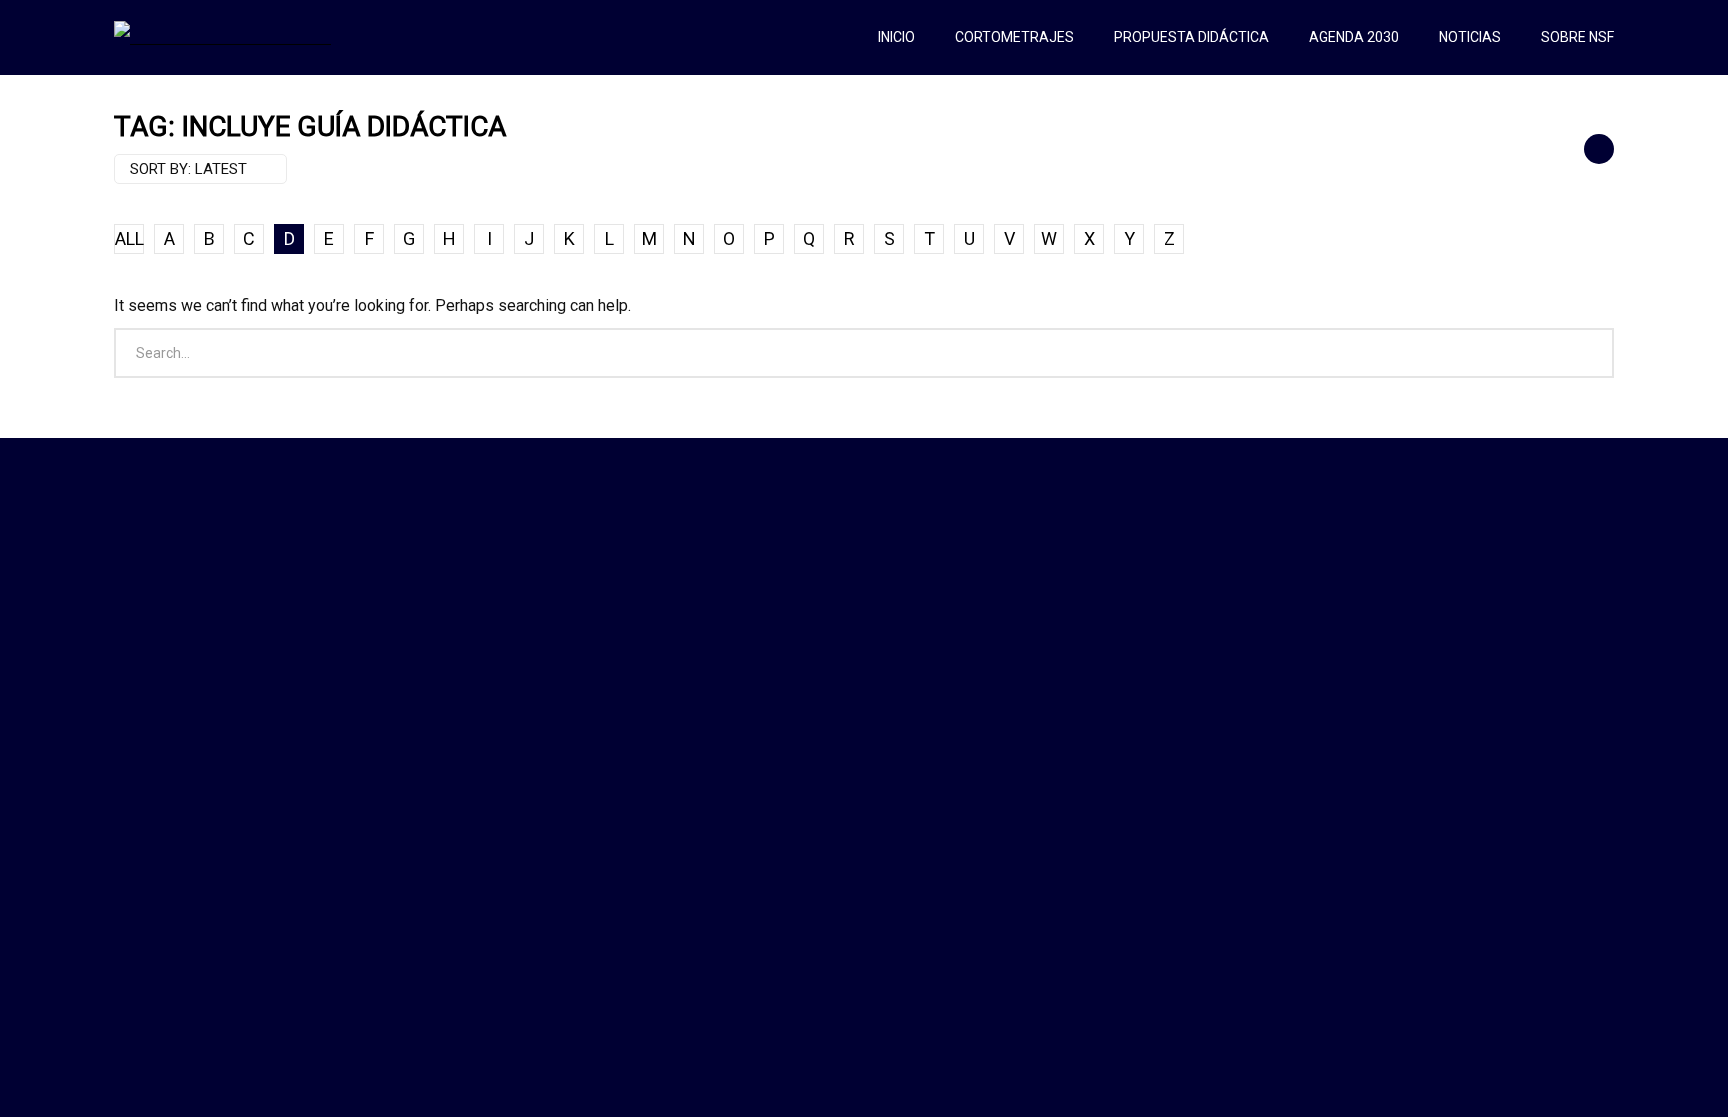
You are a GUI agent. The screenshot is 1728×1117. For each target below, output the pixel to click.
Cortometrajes (1014, 37)
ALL (129, 238)
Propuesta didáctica (1191, 37)
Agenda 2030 (1354, 37)
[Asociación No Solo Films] (222, 37)
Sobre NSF (1577, 37)
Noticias (1470, 37)
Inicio (896, 37)
